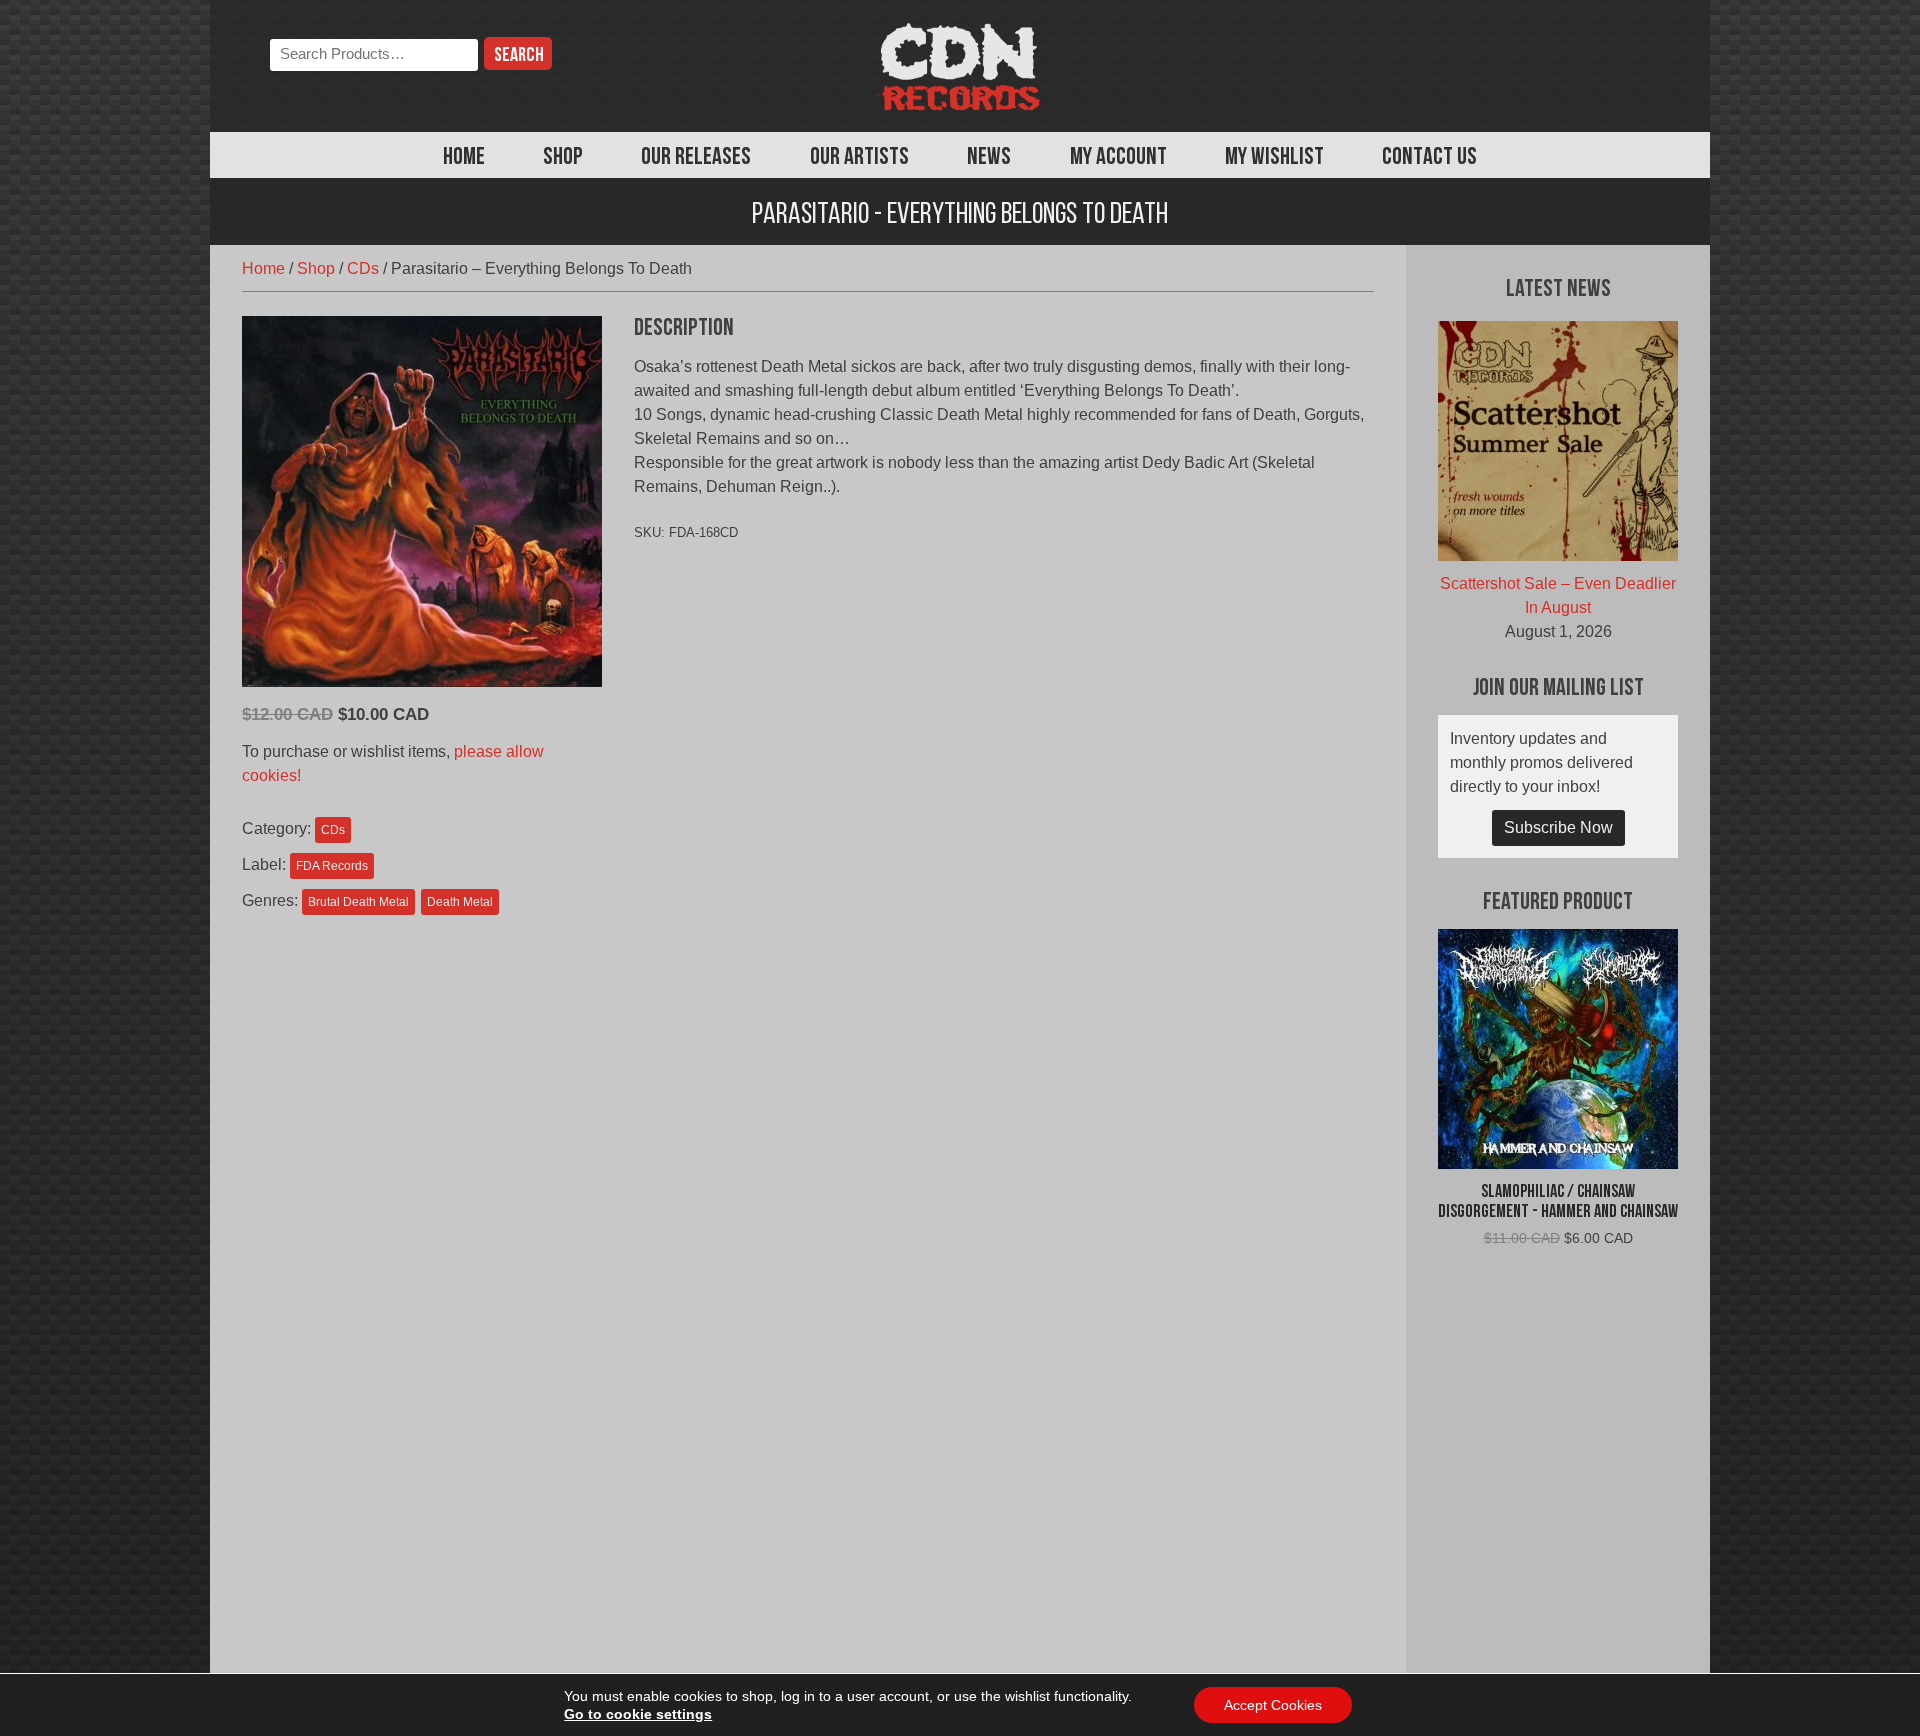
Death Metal (460, 902)
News (989, 158)
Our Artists (859, 158)
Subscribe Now (1558, 827)
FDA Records (332, 866)
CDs (363, 268)
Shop (563, 158)
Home (464, 158)
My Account (1118, 158)
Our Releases (696, 158)
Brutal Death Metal (358, 902)
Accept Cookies (1273, 1705)
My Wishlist (1274, 158)
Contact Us (1429, 158)
